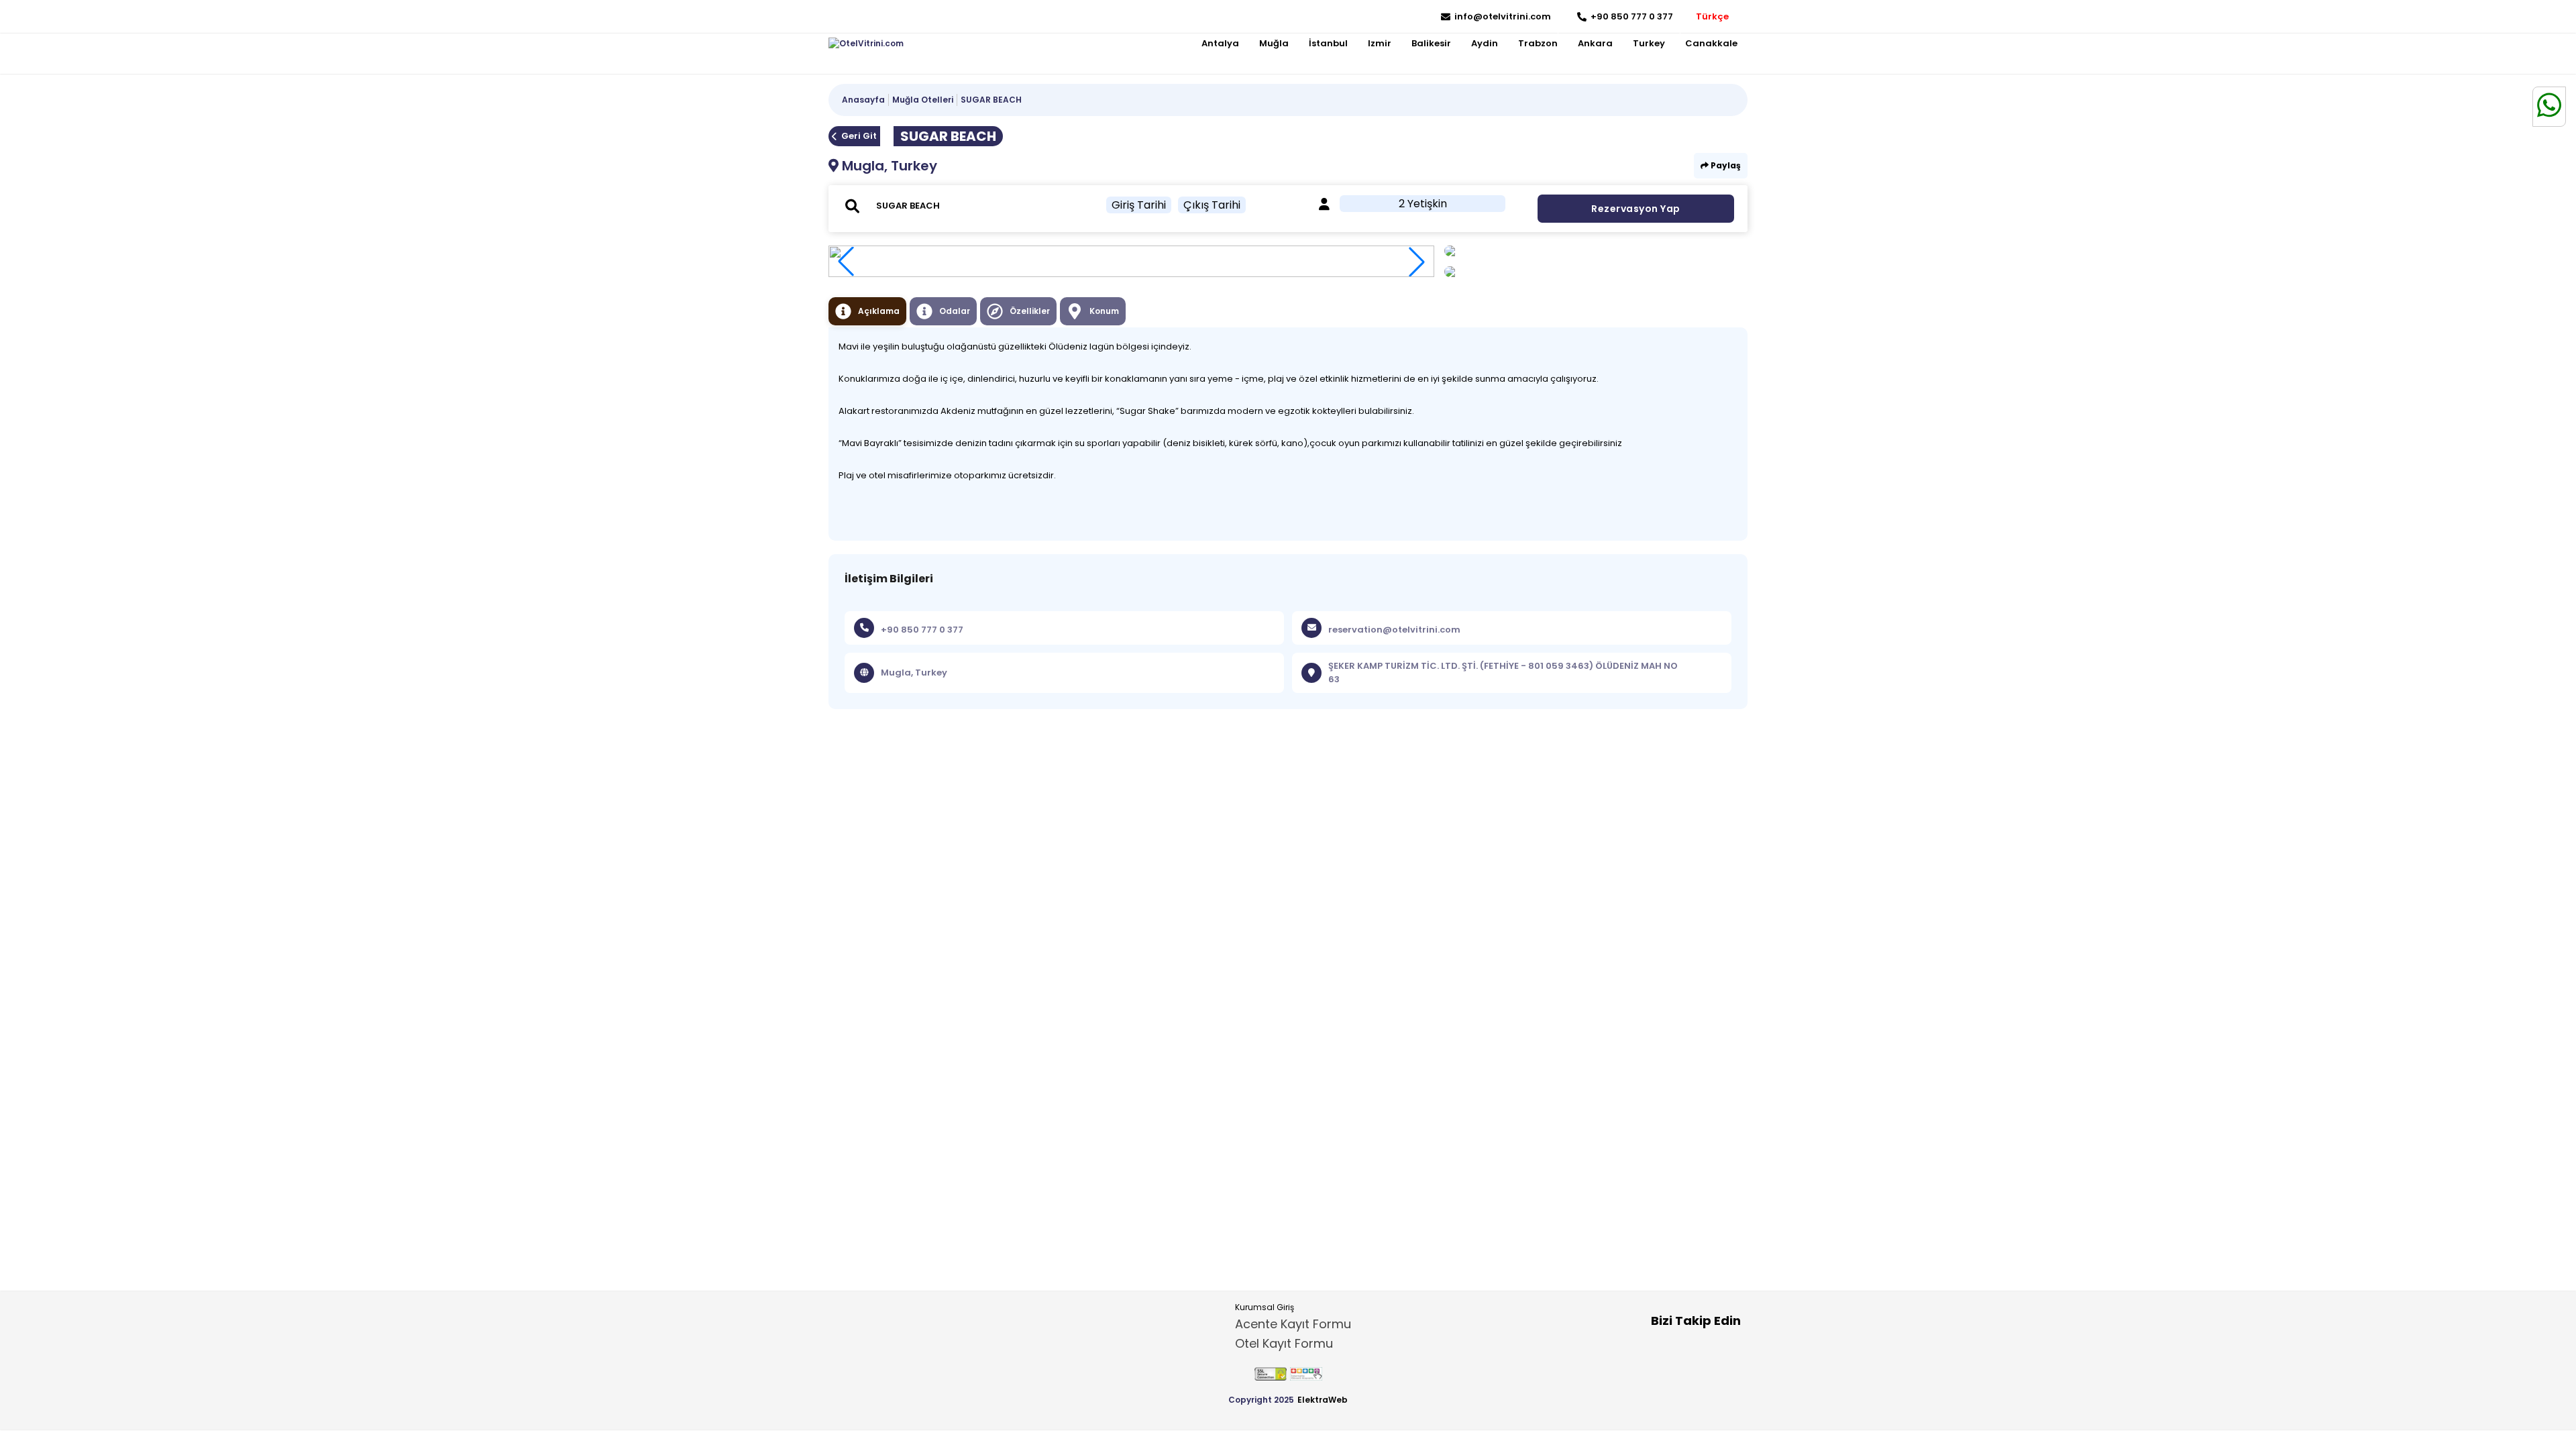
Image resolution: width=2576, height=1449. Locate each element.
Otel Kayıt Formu (1284, 1343)
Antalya (1220, 43)
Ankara (1595, 43)
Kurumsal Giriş (1265, 1307)
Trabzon (1538, 43)
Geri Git (859, 136)
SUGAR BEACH (991, 100)
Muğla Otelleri (923, 100)
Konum (1104, 311)
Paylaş (1725, 165)
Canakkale (1711, 43)
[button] (1417, 262)
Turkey (1649, 43)
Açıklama (879, 311)
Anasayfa (863, 100)
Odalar (955, 311)
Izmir (1380, 43)
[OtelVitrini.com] (866, 44)
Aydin (1485, 43)
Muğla (1274, 43)
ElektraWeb (1323, 1400)
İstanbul (1328, 43)
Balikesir (1431, 43)
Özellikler (1030, 311)
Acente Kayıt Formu (1293, 1324)
